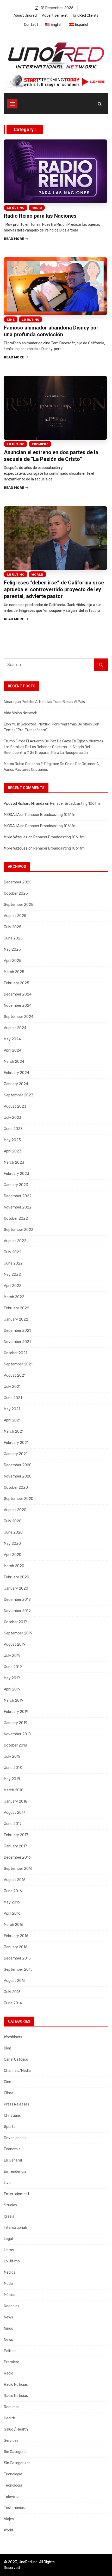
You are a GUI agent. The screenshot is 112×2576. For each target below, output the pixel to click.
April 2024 (13, 1050)
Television (12, 2497)
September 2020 (19, 1499)
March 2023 (14, 1162)
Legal (8, 2239)
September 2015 (18, 1970)
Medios (10, 2272)
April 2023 (13, 1151)
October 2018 (15, 1745)
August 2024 (15, 1028)
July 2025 (13, 927)
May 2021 (12, 1409)
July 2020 (13, 1521)
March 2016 (14, 1925)
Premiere (40, 444)
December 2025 (18, 882)
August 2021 (15, 1375)
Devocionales (15, 2138)
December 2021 (17, 1331)
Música (10, 2295)
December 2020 (18, 1465)
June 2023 (13, 1129)
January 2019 (16, 1723)
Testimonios (14, 2508)
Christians (12, 2116)
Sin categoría (15, 2452)
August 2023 (15, 1106)
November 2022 (18, 1207)
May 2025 (12, 950)
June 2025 (13, 938)
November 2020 (18, 1476)
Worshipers (13, 2037)
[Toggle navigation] (12, 104)
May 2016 (12, 1902)
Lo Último (16, 208)
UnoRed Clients (86, 16)
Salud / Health (16, 2429)
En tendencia (15, 2172)
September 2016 (18, 1869)
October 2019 (15, 1622)
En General (13, 2160)
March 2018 (14, 1790)
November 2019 (17, 1611)
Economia (12, 2149)
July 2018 (12, 1757)
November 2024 (18, 1006)
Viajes (9, 2519)
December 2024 (18, 994)
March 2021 (14, 1432)
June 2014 (13, 2003)
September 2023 (19, 1095)
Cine (11, 320)
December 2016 (17, 1857)
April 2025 (13, 961)
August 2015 (15, 1981)
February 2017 (16, 1835)
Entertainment (17, 2194)
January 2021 (16, 1454)
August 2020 (15, 1510)
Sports (10, 2127)
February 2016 (16, 1936)
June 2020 (13, 1532)
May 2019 (12, 1678)
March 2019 (14, 1701)
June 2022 (13, 1263)
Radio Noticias (16, 2385)
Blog (8, 2048)
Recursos (12, 2407)
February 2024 (17, 1073)
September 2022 (19, 1230)
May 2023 (12, 1140)
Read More (14, 239)
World (37, 575)
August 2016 (15, 1880)
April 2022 (13, 1286)
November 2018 (17, 1734)
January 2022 (16, 1319)
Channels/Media (17, 2071)
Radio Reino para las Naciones (40, 216)
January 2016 (16, 1947)
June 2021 (13, 1398)
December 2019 (17, 1600)
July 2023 (13, 1118)
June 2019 (13, 1667)
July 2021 (12, 1387)
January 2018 (16, 1801)
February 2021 (16, 1443)
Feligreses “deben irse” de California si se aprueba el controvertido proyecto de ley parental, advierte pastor (54, 589)
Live (7, 2183)
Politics (10, 2351)
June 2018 (13, 1768)
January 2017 (15, 1846)
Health (10, 2418)
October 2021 (15, 1353)
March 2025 (14, 972)
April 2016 (12, 1913)
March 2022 (14, 1297)
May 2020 (12, 1544)
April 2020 (13, 1555)
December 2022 (18, 1196)
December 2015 (17, 1958)
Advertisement (55, 16)
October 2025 (16, 893)
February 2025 (17, 983)
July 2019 (12, 1656)
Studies (10, 2205)
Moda (8, 2284)
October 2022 (16, 1219)
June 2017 (13, 1824)
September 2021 (18, 1364)
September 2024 (19, 1017)
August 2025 (15, 916)
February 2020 (17, 1577)
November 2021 (17, 1342)
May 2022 (12, 1275)
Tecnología (13, 2474)
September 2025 (19, 905)
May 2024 (12, 1039)
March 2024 (14, 1062)
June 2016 (13, 1891)
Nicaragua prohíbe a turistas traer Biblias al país (44, 702)
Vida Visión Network (20, 713)
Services (11, 2441)
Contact (31, 25)
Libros (9, 2250)
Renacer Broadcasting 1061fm (76, 804)
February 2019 (16, 1712)
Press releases (17, 2104)
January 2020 (16, 1588)
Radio (37, 208)
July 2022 (13, 1252)
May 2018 (12, 1779)
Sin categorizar (17, 2463)
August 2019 (15, 1644)
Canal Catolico (16, 2059)
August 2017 (15, 1813)
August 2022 (15, 1241)
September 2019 (18, 1633)
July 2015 (12, 1992)
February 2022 (17, 1308)
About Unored (25, 16)
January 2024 (16, 1084)
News (8, 2317)
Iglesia (9, 2216)
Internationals (16, 2228)
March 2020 (14, 1566)
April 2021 (12, 1420)
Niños (8, 2328)
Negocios (12, 2306)
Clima (9, 2093)
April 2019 (12, 1689)
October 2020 (16, 1488)
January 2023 (16, 1185)
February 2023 (17, 1174)
